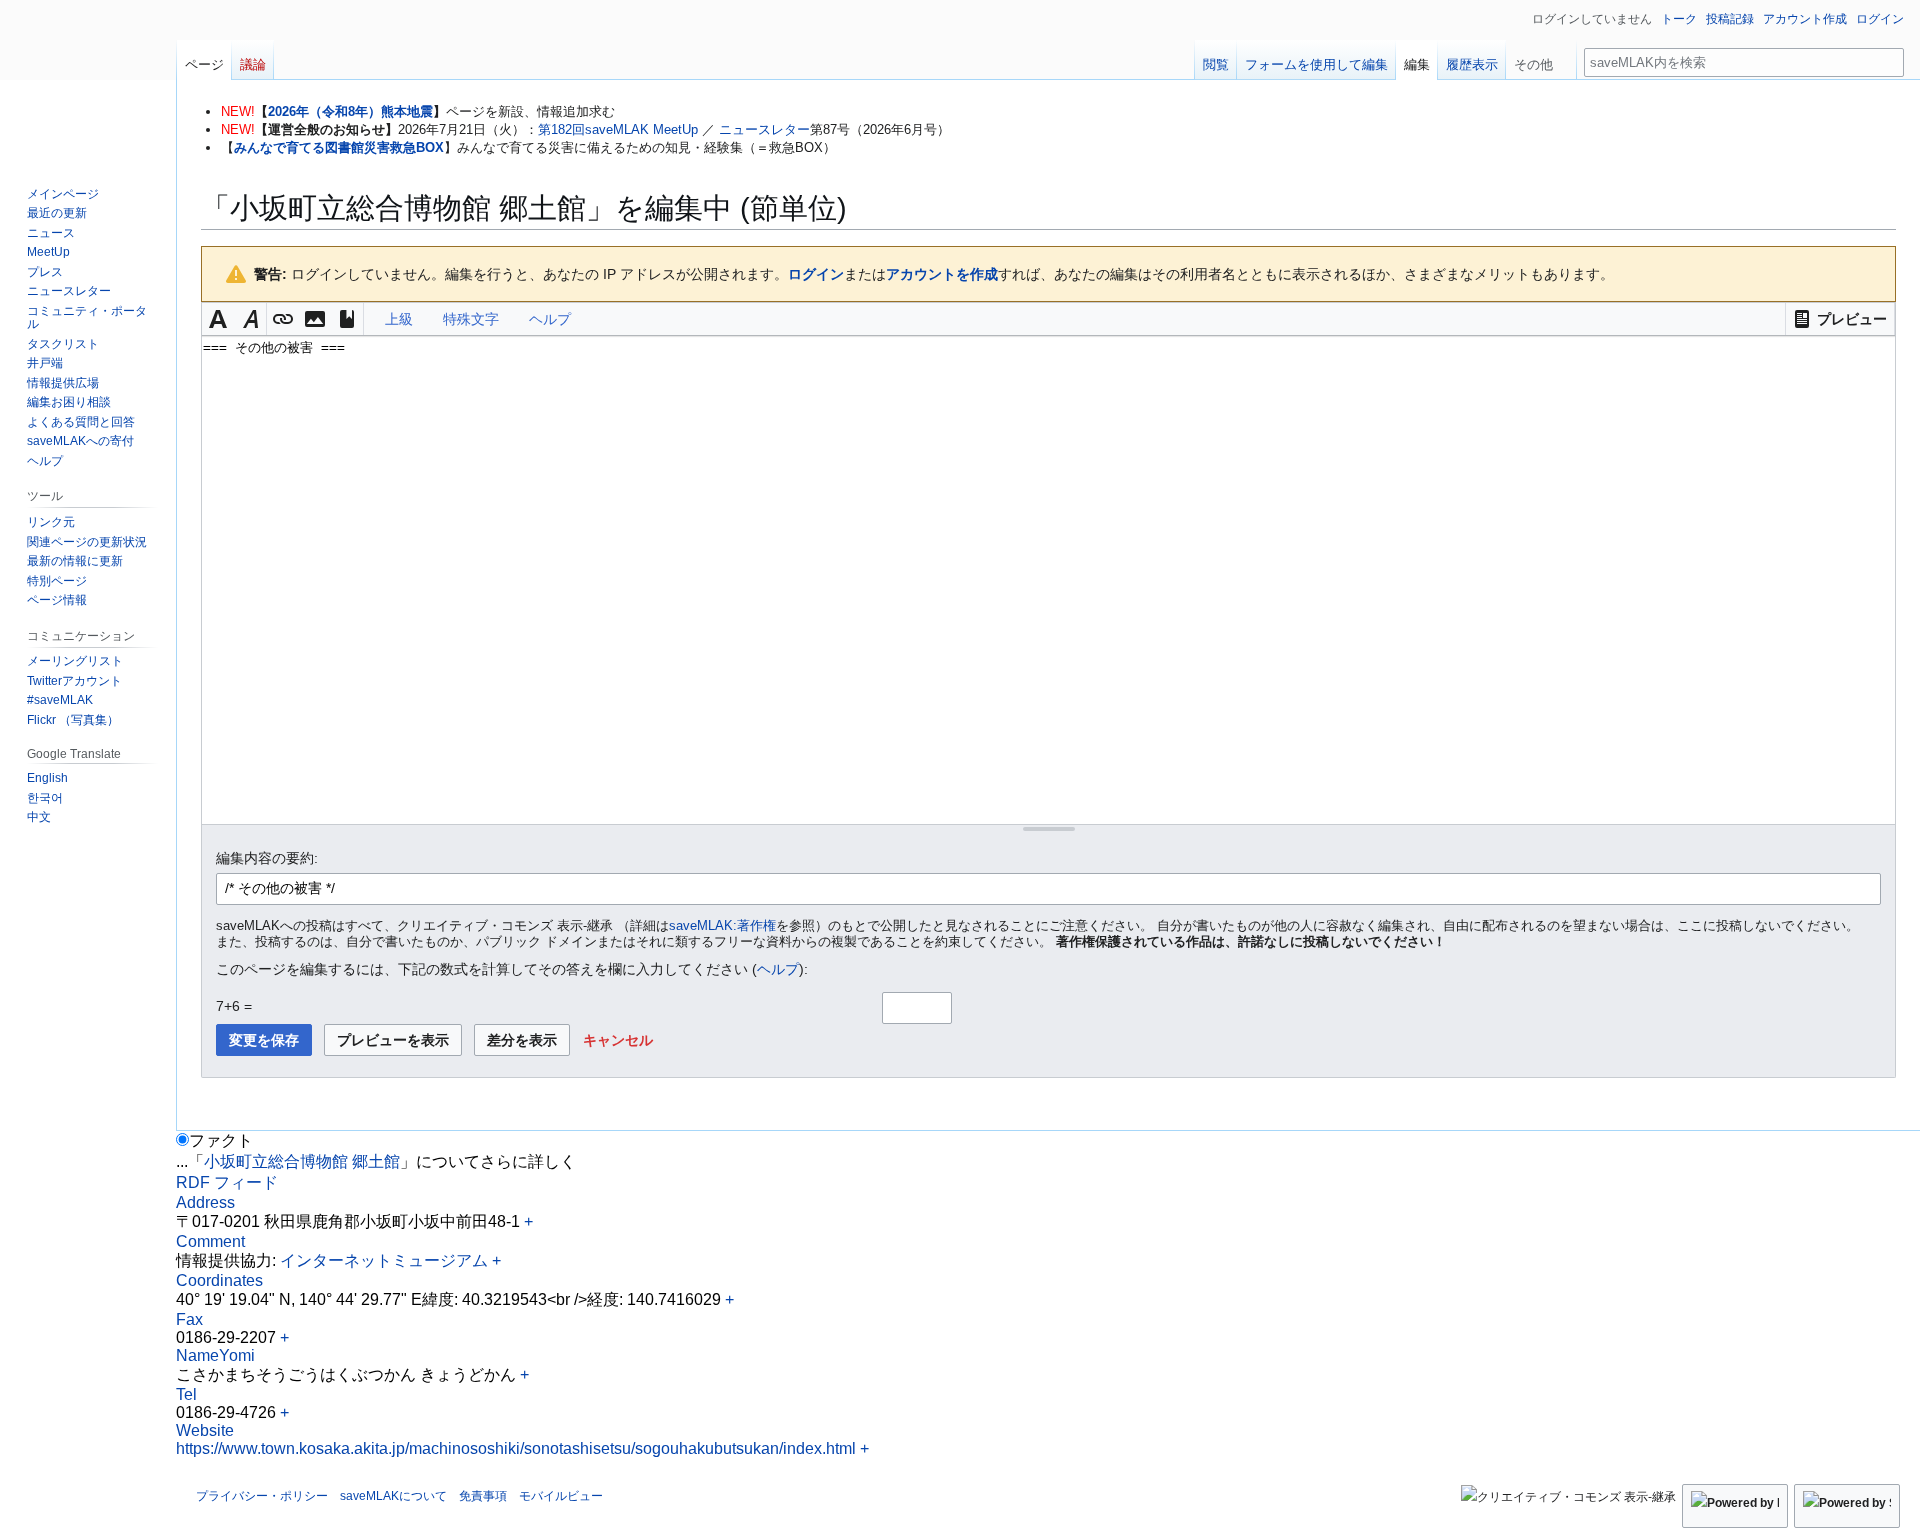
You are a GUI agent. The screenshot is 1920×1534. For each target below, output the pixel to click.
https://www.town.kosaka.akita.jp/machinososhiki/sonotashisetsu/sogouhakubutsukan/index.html (516, 1448)
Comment (210, 1241)
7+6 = (234, 1006)
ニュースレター (764, 129)
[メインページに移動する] (88, 80)
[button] (1840, 319)
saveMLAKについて (393, 1496)
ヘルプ (778, 969)
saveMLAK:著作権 (722, 926)
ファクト (221, 1140)
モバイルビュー (561, 1496)
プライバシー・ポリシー (262, 1496)
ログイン (816, 274)
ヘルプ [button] (550, 319)
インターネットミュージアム (384, 1260)
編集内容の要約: (267, 858)
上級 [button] (399, 319)
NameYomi (215, 1355)
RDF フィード (227, 1182)
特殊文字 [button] (471, 319)
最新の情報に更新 (75, 561)
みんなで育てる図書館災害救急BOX (339, 147)
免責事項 (483, 1496)
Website (205, 1430)
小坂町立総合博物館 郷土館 (302, 1161)
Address (205, 1202)
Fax (189, 1319)
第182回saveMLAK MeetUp (618, 129)
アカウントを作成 (942, 274)
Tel (186, 1394)
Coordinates (219, 1280)
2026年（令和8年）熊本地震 (350, 111)
